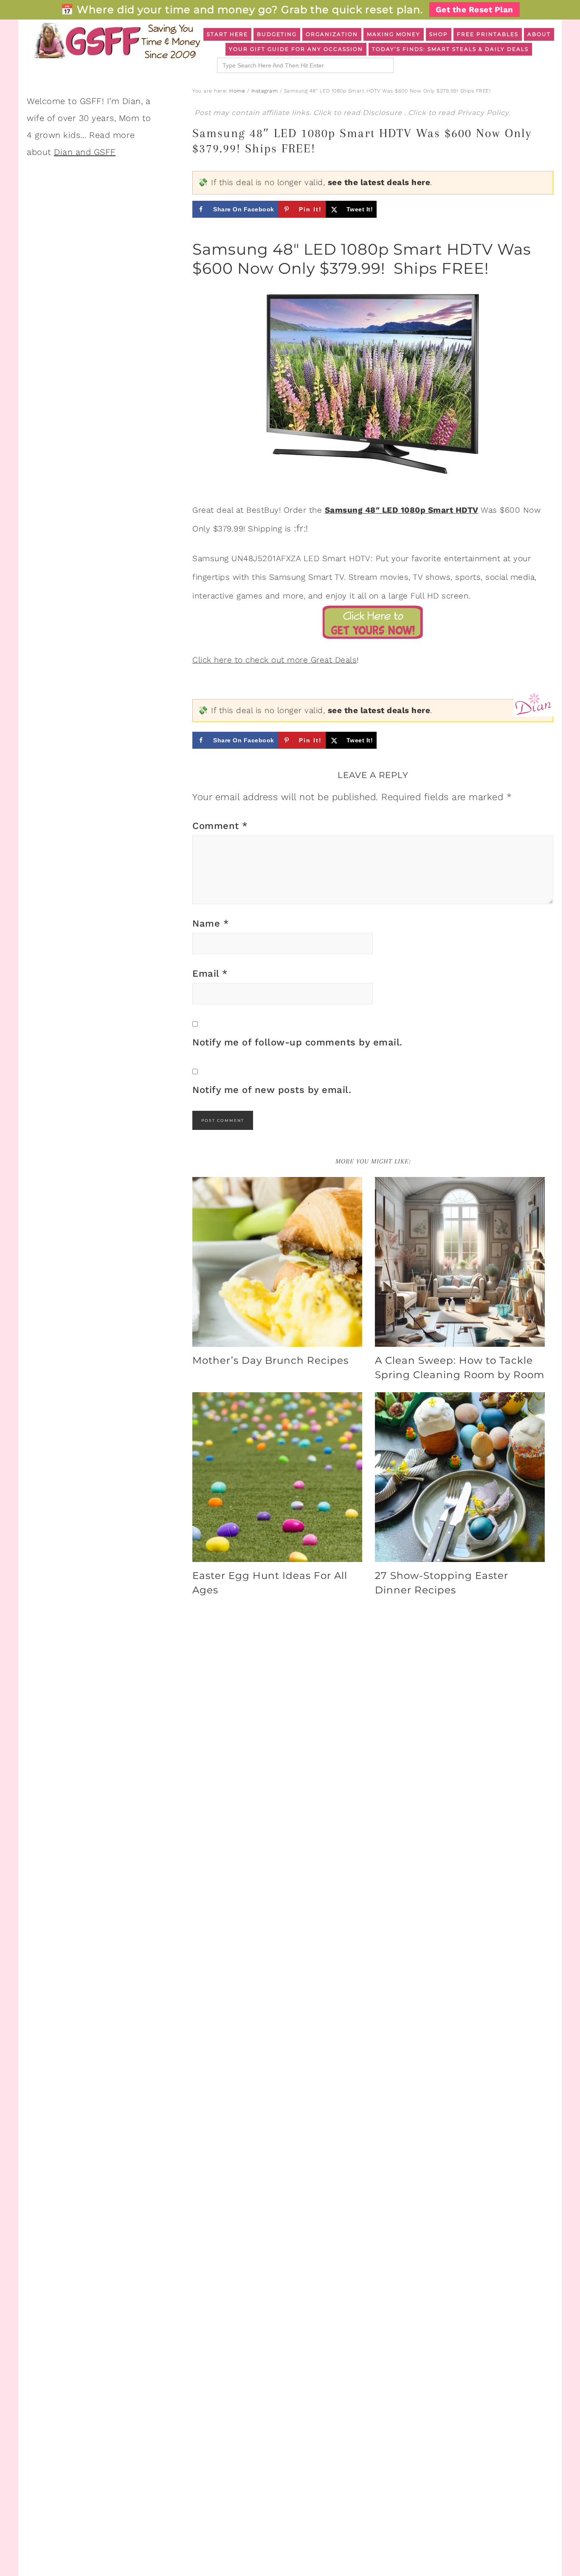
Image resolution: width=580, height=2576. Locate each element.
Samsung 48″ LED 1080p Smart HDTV (402, 510)
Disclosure (383, 113)
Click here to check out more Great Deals (275, 660)
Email (210, 973)
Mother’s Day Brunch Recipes (270, 1360)
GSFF (116, 41)
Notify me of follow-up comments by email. (297, 1042)
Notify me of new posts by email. (272, 1090)
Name (211, 923)
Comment (220, 826)
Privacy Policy (483, 113)
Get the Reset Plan (474, 10)
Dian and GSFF (85, 152)
